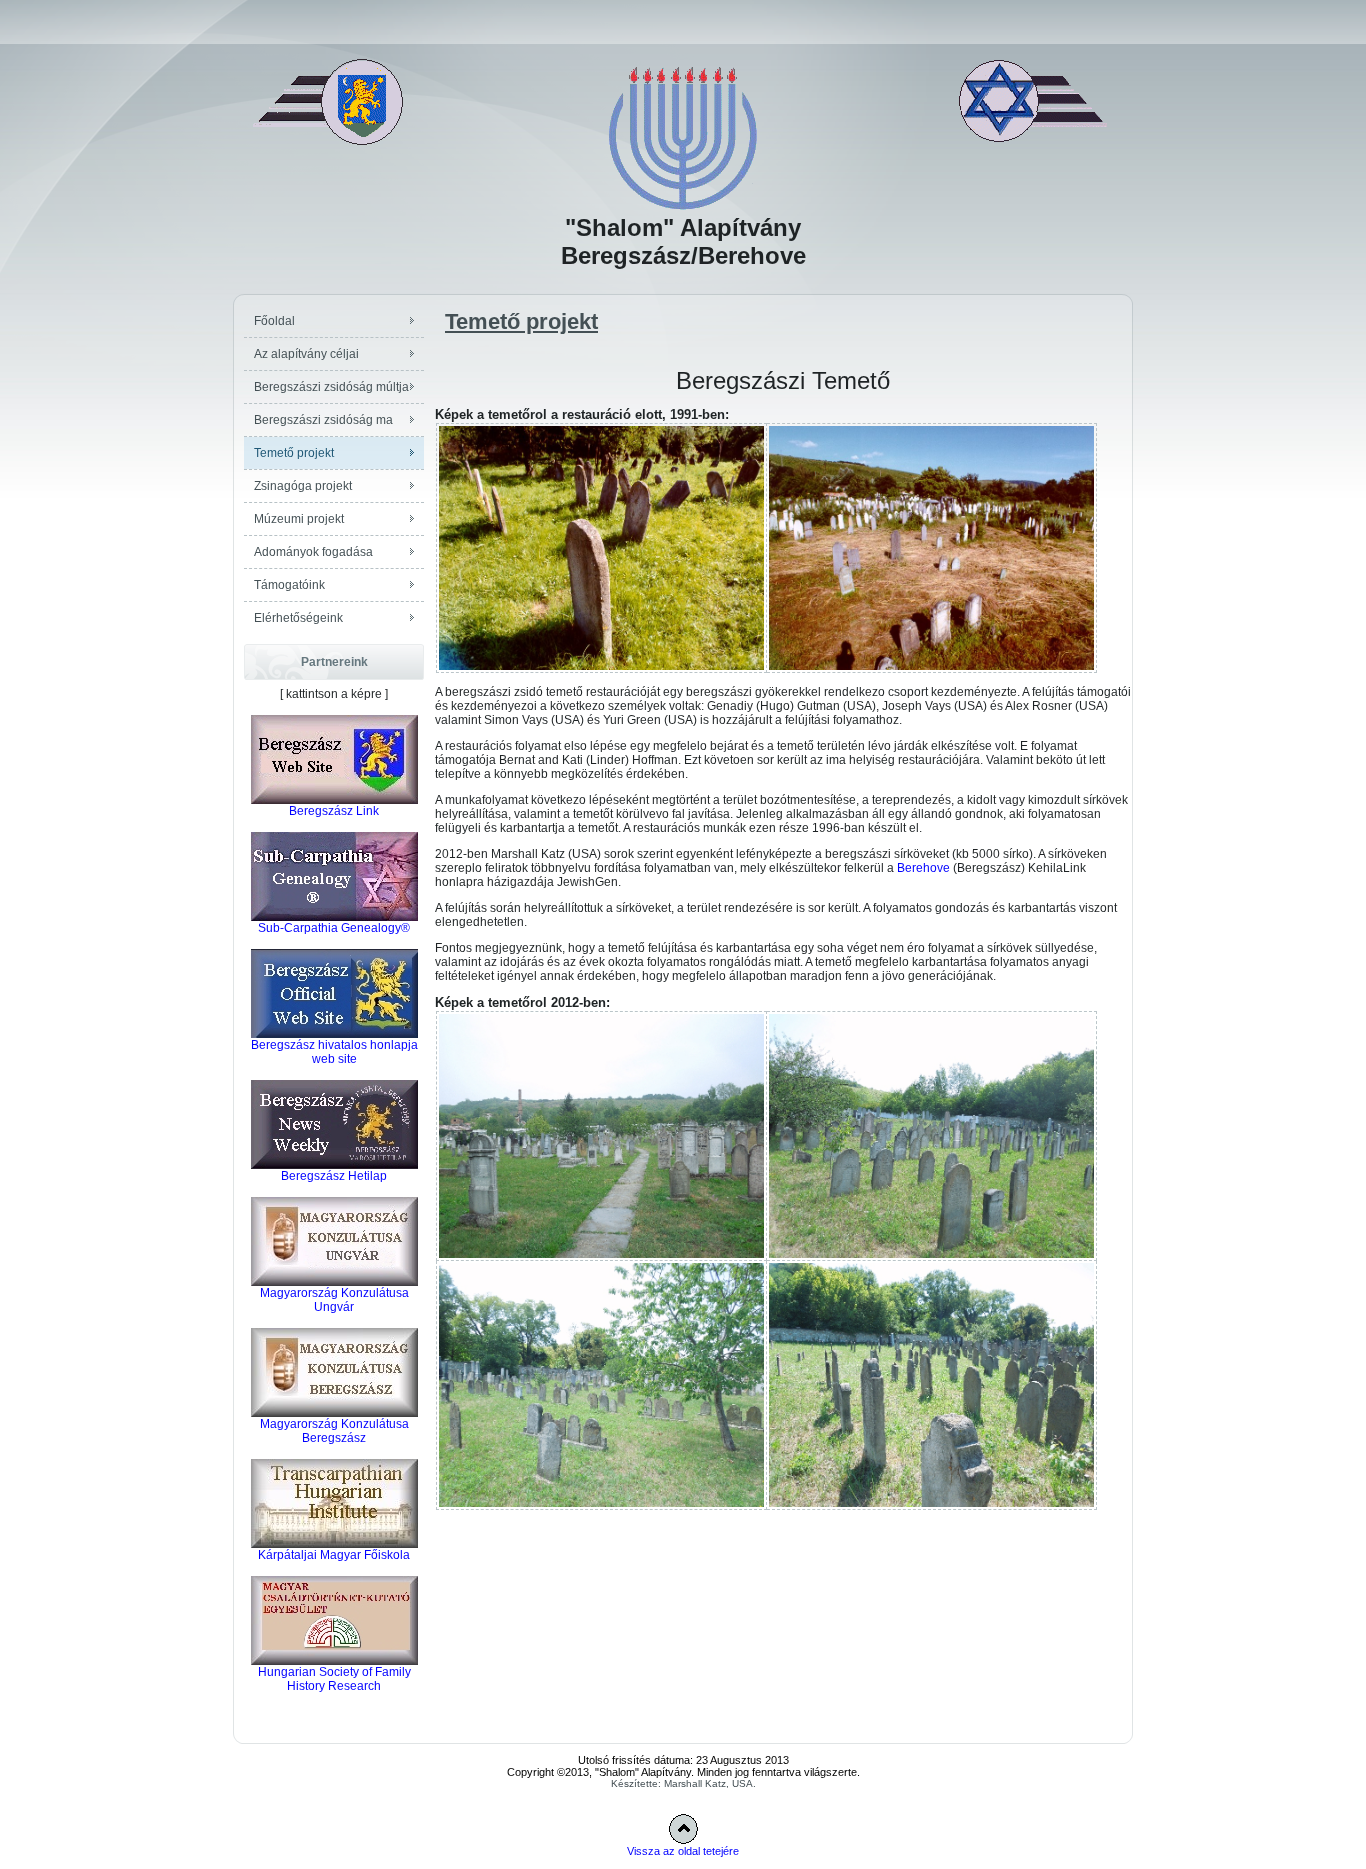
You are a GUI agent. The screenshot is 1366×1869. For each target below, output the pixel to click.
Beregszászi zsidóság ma (323, 420)
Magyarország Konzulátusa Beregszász (334, 1431)
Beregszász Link (334, 811)
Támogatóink (289, 585)
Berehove (923, 868)
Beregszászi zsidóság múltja (331, 387)
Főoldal (274, 321)
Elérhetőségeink (298, 618)
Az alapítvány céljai (306, 354)
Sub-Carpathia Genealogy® (334, 928)
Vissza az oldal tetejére (683, 1851)
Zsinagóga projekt (303, 486)
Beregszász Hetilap (334, 1176)
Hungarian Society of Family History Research (334, 1679)
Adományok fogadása (313, 552)
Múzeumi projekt (299, 519)
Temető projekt (294, 453)
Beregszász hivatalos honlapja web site (334, 1052)
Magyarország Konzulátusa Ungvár (334, 1300)
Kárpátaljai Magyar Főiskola (334, 1555)
